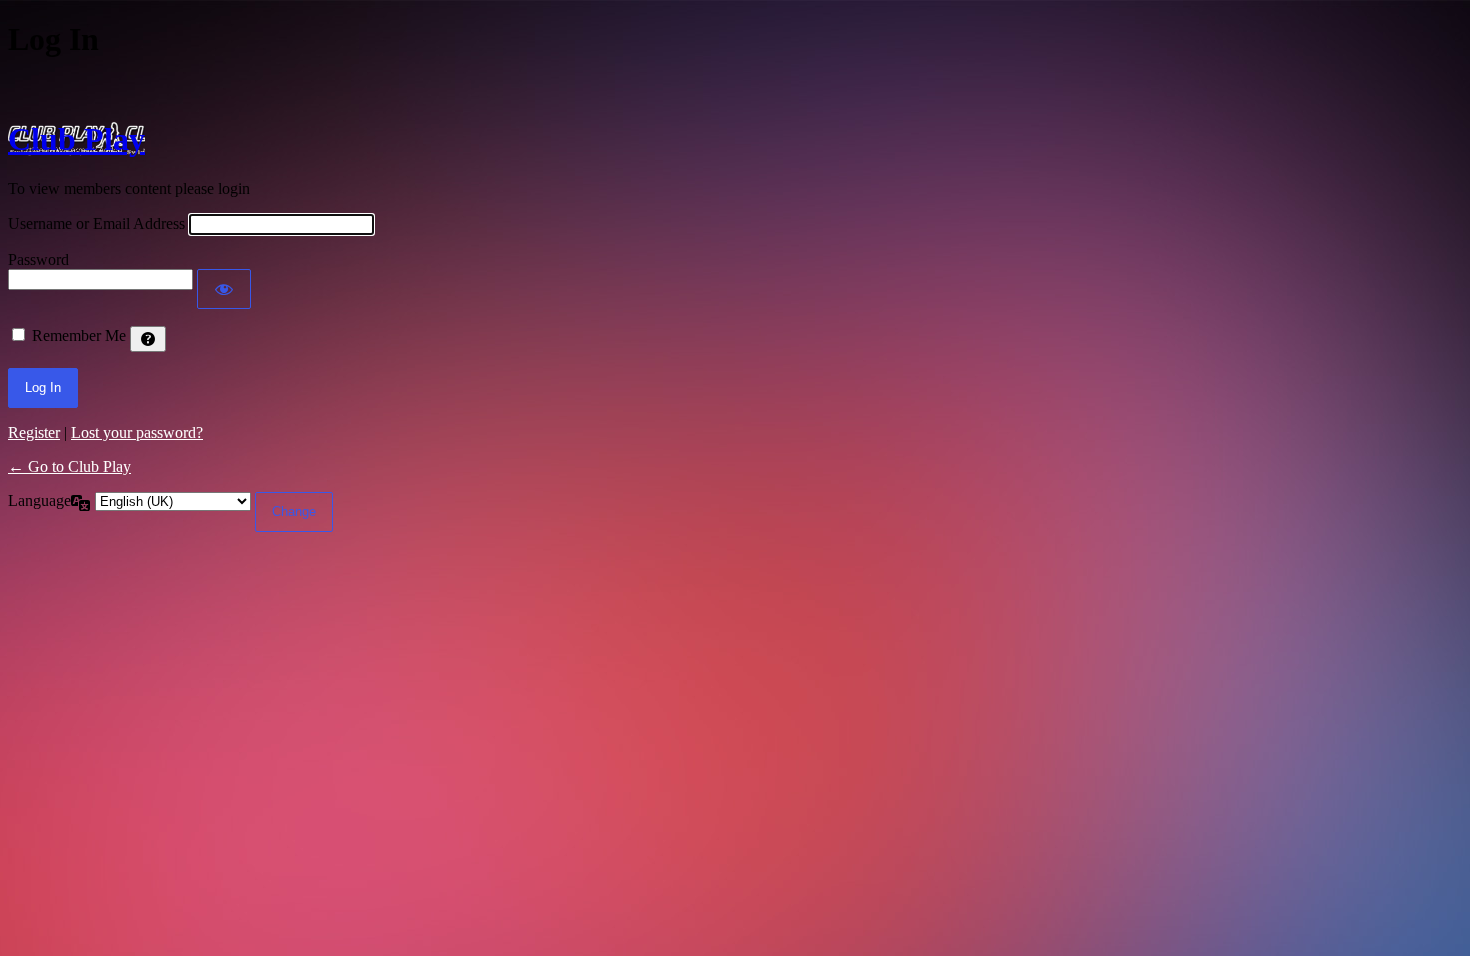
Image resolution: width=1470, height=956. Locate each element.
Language (39, 500)
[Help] (148, 339)
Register (34, 432)
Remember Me (79, 335)
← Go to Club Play (69, 466)
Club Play (76, 139)
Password (38, 259)
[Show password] (224, 289)
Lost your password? (137, 432)
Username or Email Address (96, 223)
